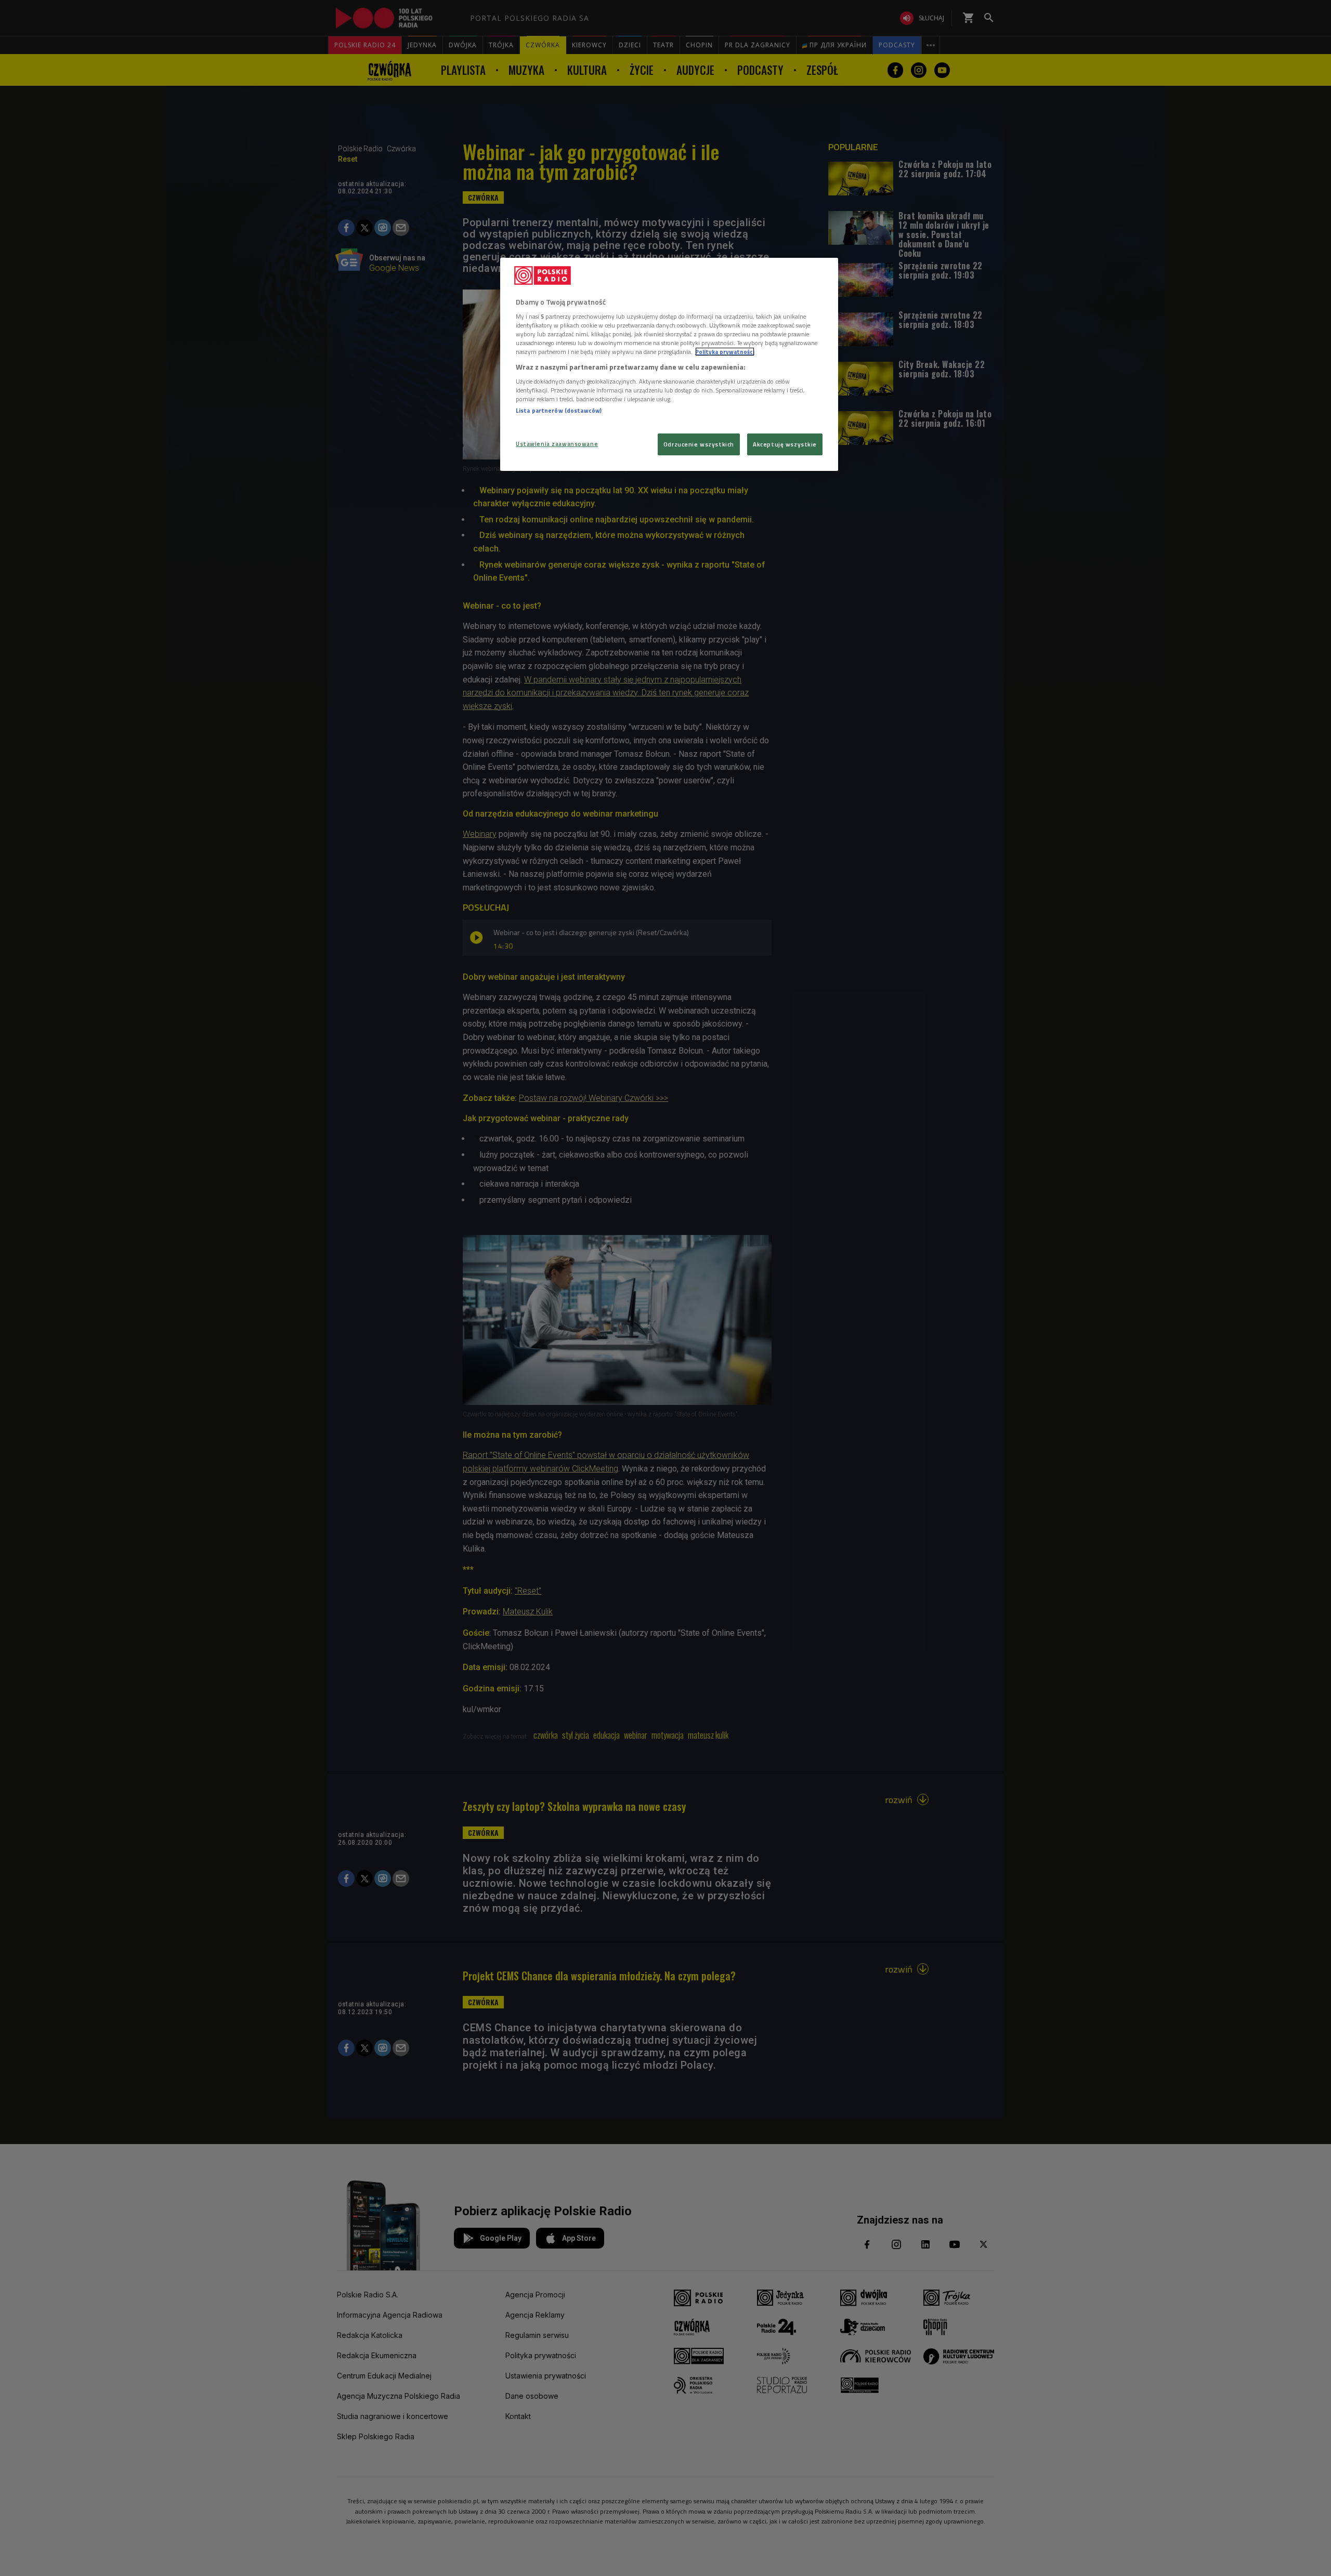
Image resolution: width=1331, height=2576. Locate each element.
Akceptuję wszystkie (785, 444)
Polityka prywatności (725, 352)
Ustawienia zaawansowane (557, 444)
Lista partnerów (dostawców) (559, 410)
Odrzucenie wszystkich (699, 444)
